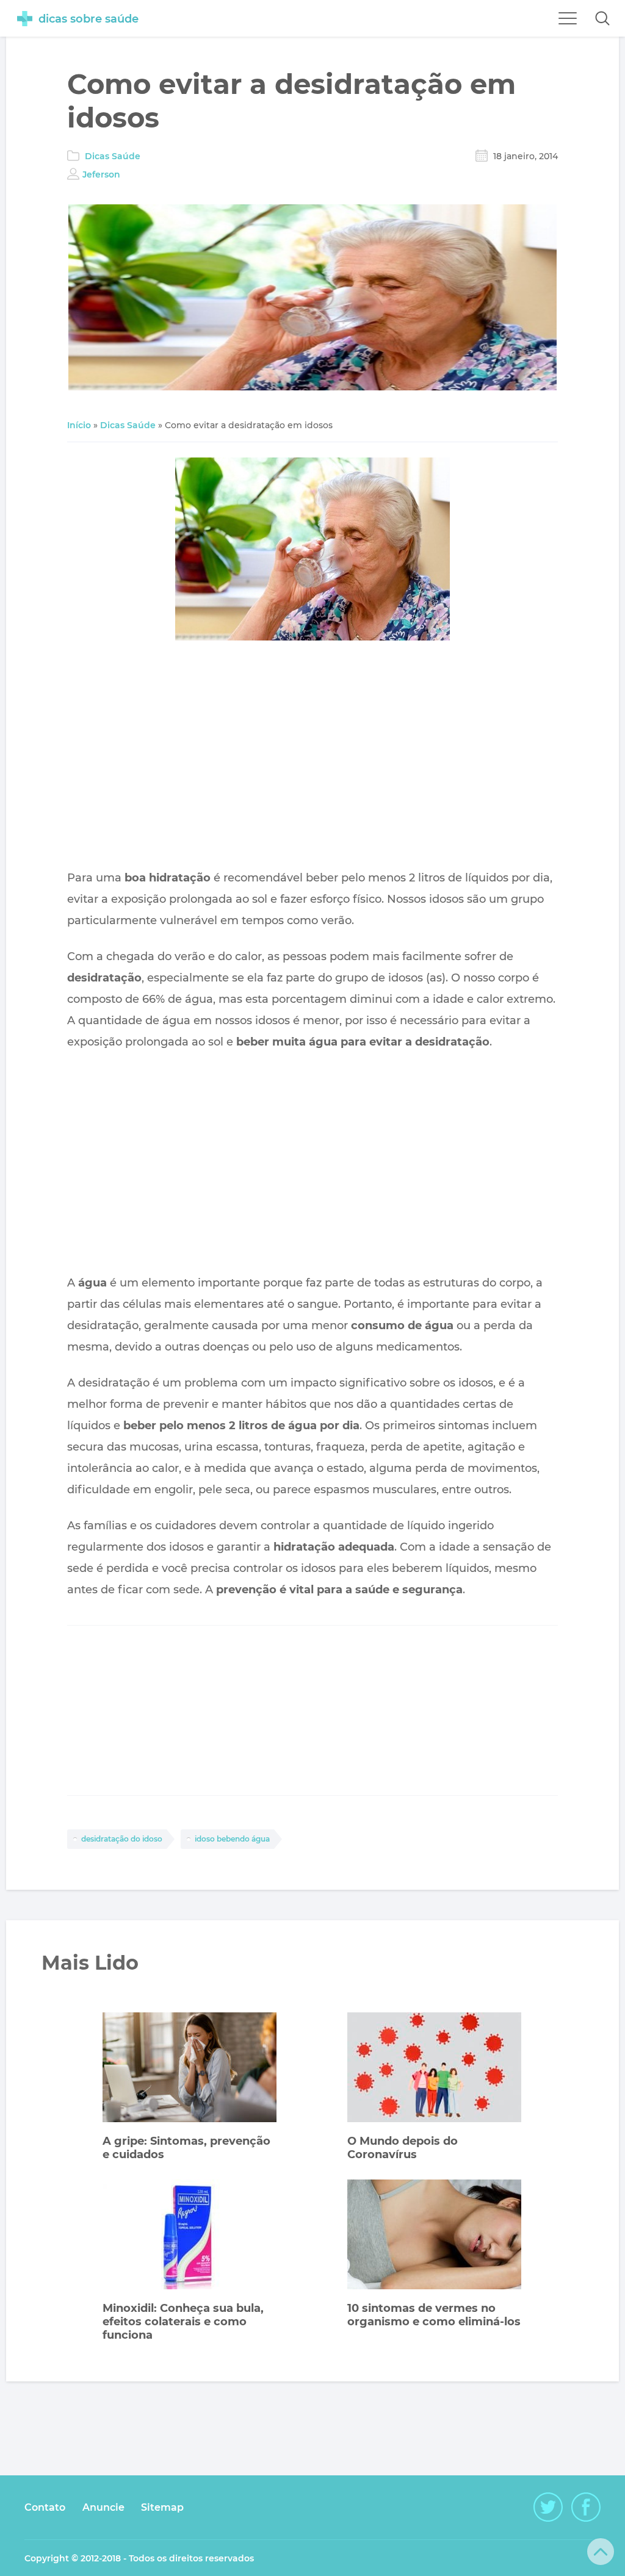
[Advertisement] (313, 758)
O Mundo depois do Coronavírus (403, 2148)
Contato (45, 2507)
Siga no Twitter (548, 2507)
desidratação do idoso (122, 1839)
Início (79, 425)
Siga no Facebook (586, 2507)
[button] (602, 18)
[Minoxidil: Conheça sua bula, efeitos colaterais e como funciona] (190, 2236)
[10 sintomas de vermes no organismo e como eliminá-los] (434, 2236)
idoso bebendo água (232, 1839)
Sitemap (162, 2507)
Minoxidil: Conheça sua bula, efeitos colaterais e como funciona (183, 2322)
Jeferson (101, 174)
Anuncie (103, 2507)
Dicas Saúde (113, 156)
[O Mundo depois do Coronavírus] (434, 2069)
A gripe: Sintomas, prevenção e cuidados (186, 2148)
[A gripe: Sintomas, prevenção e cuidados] (190, 2069)
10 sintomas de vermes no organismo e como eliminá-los (434, 2315)
